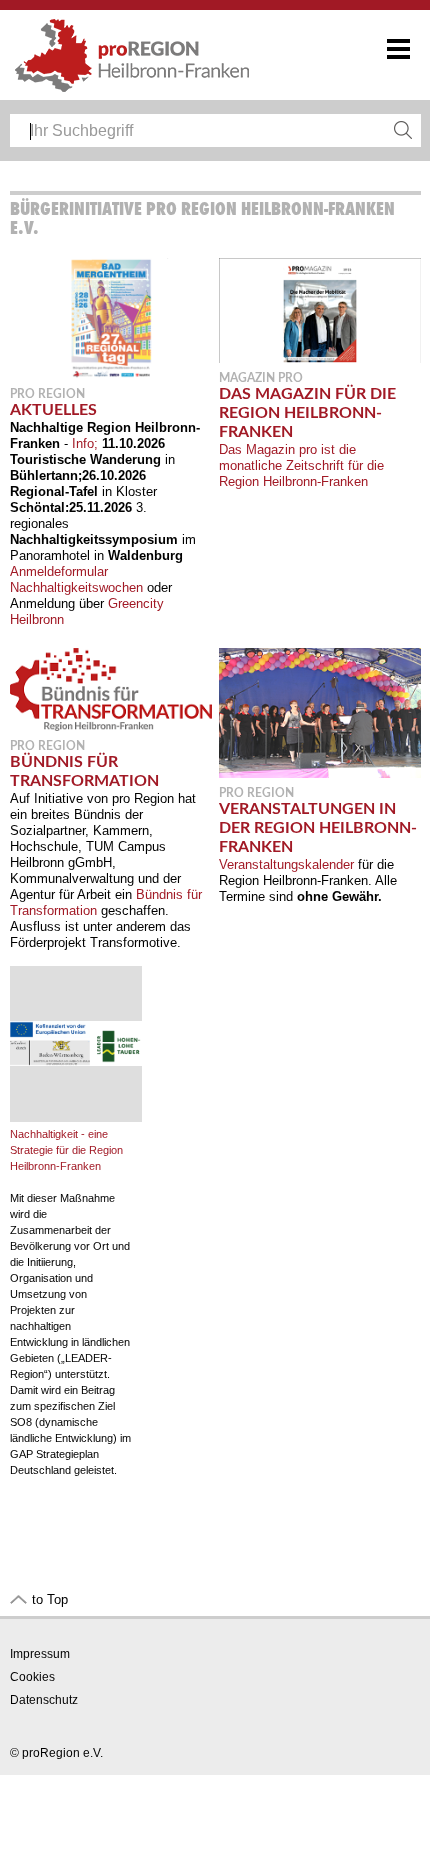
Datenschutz (44, 1700)
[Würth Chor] (320, 773)
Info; (85, 443)
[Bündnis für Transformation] (111, 726)
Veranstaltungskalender (286, 864)
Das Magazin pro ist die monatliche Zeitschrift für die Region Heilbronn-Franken (301, 465)
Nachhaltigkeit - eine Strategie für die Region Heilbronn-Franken (66, 1150)
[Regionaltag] (111, 374)
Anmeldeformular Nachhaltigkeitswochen (76, 579)
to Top (50, 1599)
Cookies (32, 1677)
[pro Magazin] (320, 358)
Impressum (40, 1654)
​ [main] (213, 838)
